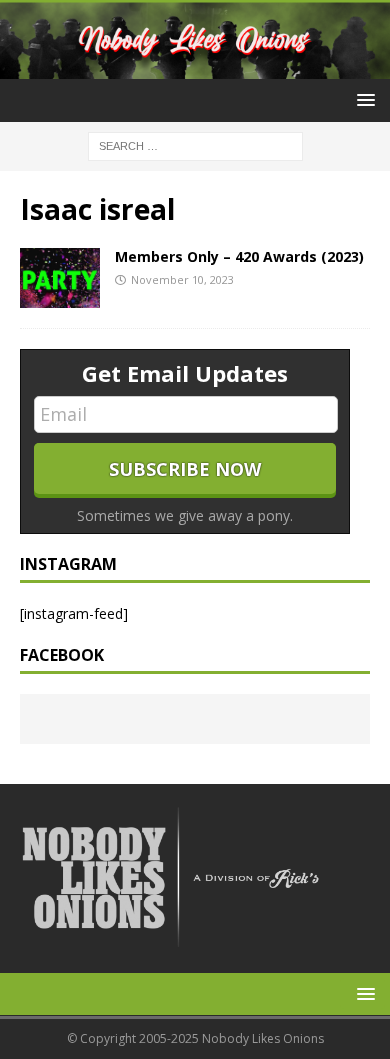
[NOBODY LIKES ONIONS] (195, 67)
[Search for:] (195, 145)
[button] (362, 99)
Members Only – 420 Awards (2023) (239, 256)
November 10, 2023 (182, 279)
